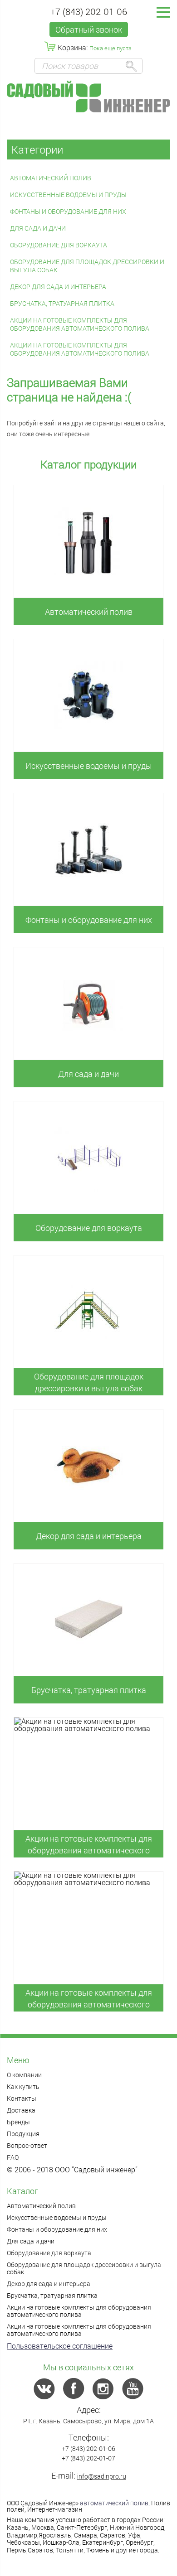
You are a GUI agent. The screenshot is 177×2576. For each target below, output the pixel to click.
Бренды (18, 2122)
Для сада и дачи (38, 228)
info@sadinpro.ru (102, 2476)
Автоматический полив (51, 178)
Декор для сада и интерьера (58, 287)
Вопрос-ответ (27, 2145)
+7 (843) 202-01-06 (89, 11)
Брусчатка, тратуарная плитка (62, 303)
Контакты (22, 2098)
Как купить (23, 2086)
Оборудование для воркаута (59, 245)
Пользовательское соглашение (60, 2346)
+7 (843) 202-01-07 (88, 2458)
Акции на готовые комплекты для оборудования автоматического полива (80, 324)
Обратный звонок (89, 29)
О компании (24, 2075)
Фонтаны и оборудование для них (68, 211)
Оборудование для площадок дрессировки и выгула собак (87, 266)
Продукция (23, 2134)
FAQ (13, 2157)
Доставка (21, 2110)
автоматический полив (114, 2503)
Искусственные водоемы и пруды (68, 195)
